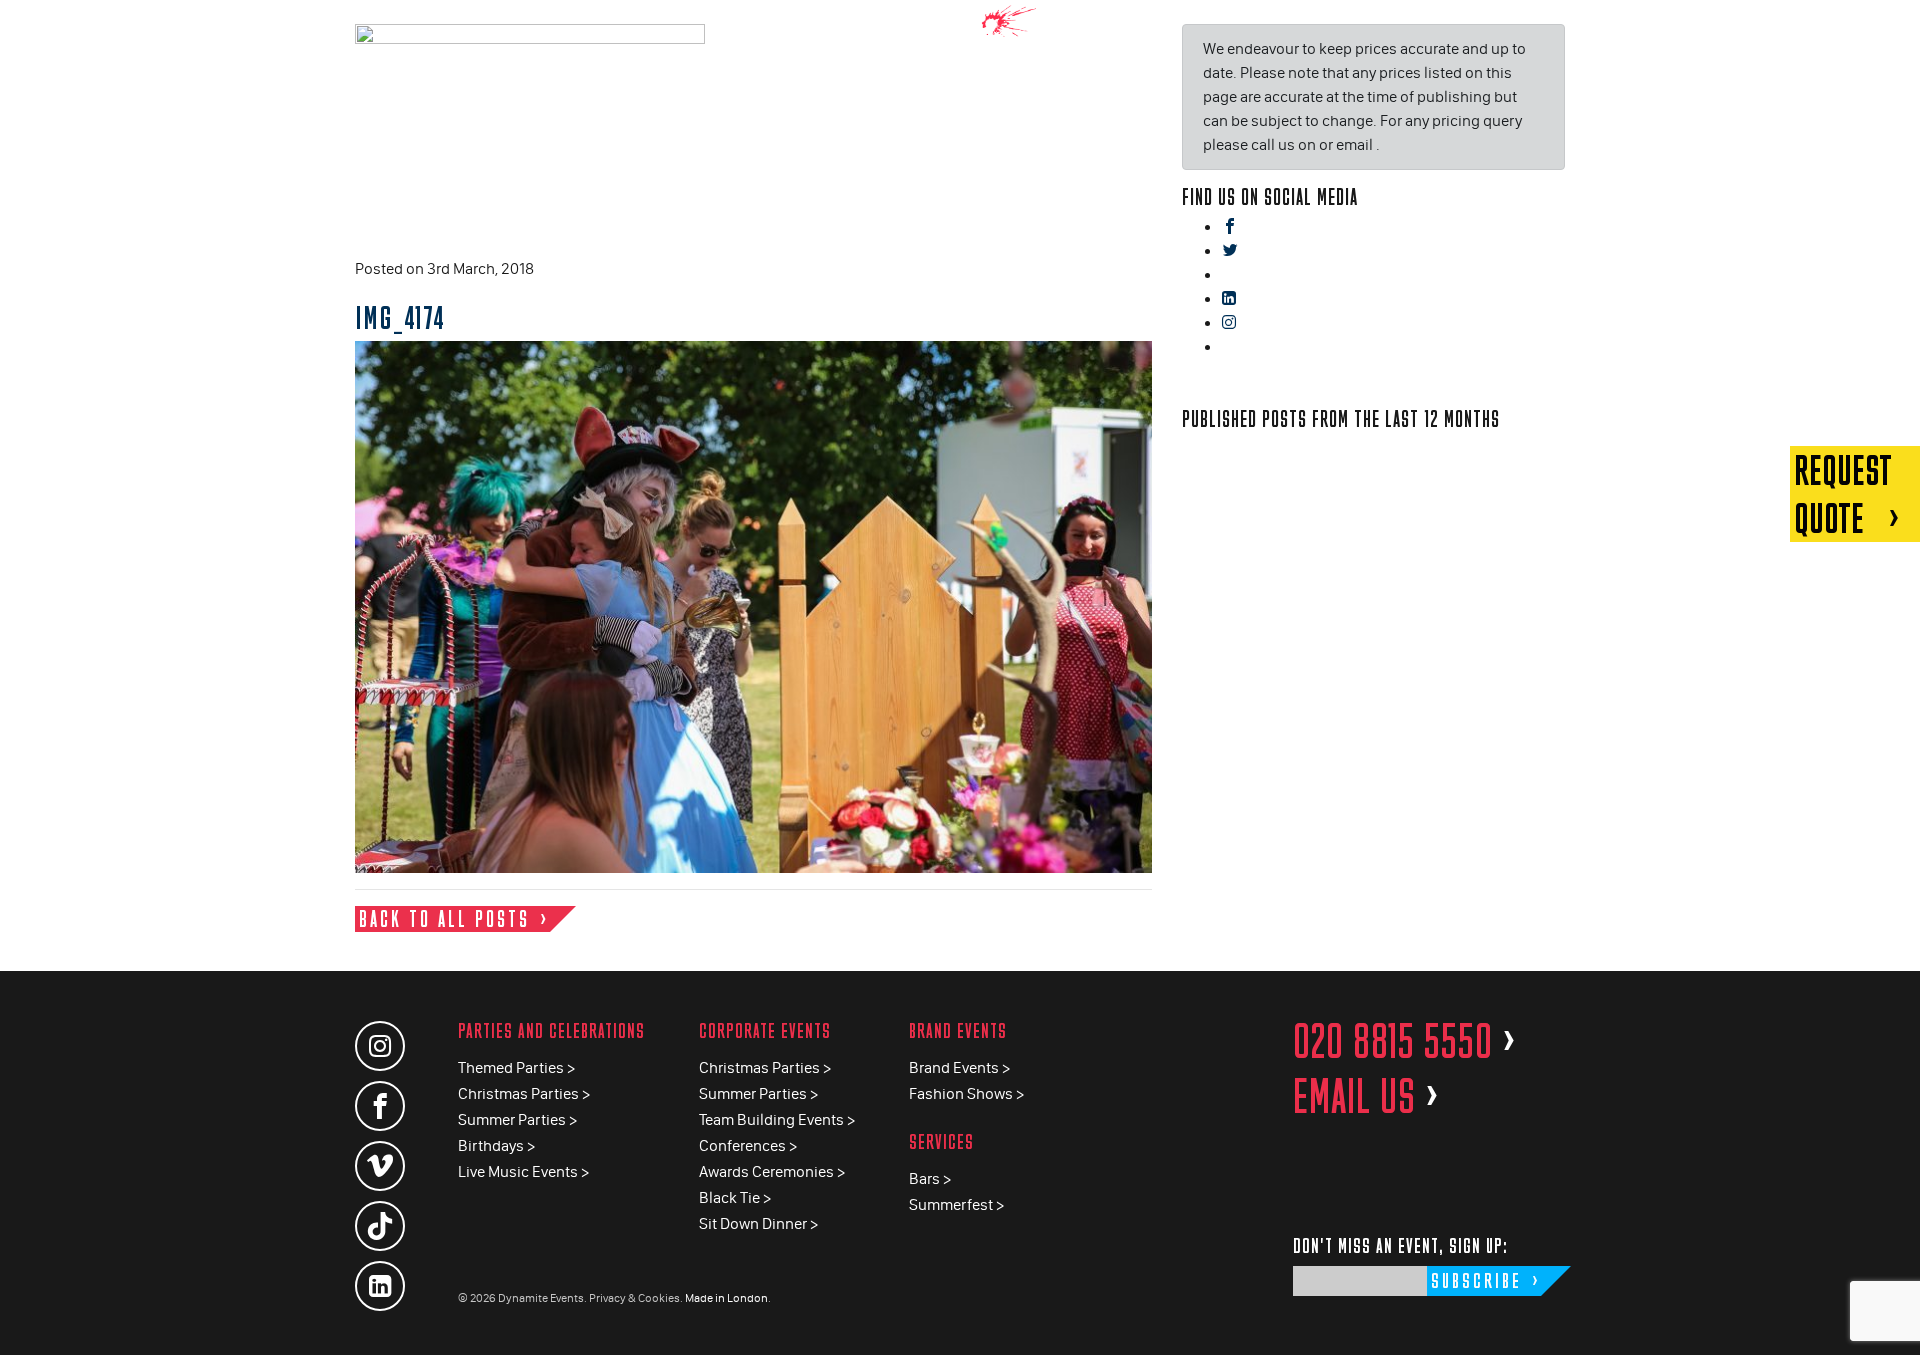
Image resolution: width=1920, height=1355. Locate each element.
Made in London (726, 1298)
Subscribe (1476, 1280)
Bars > (930, 1178)
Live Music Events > (523, 1171)
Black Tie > (735, 1197)
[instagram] (1229, 323)
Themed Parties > (516, 1067)
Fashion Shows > (966, 1093)
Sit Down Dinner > (758, 1223)
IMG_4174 (400, 317)
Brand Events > (959, 1067)
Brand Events (958, 1030)
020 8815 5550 (1405, 1041)
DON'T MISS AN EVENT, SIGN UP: (1400, 1245)
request (1843, 494)
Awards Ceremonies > (772, 1171)
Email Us (1366, 1096)
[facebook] (1230, 227)
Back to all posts (444, 918)
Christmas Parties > (524, 1093)
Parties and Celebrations (551, 1030)
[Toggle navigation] (1890, 29)
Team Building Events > (777, 1119)
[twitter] (1230, 251)
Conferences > (748, 1145)
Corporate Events (765, 1030)
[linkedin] (1229, 299)
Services (941, 1141)
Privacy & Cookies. (636, 1298)
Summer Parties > (517, 1119)
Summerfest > (956, 1204)
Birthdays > (496, 1145)
